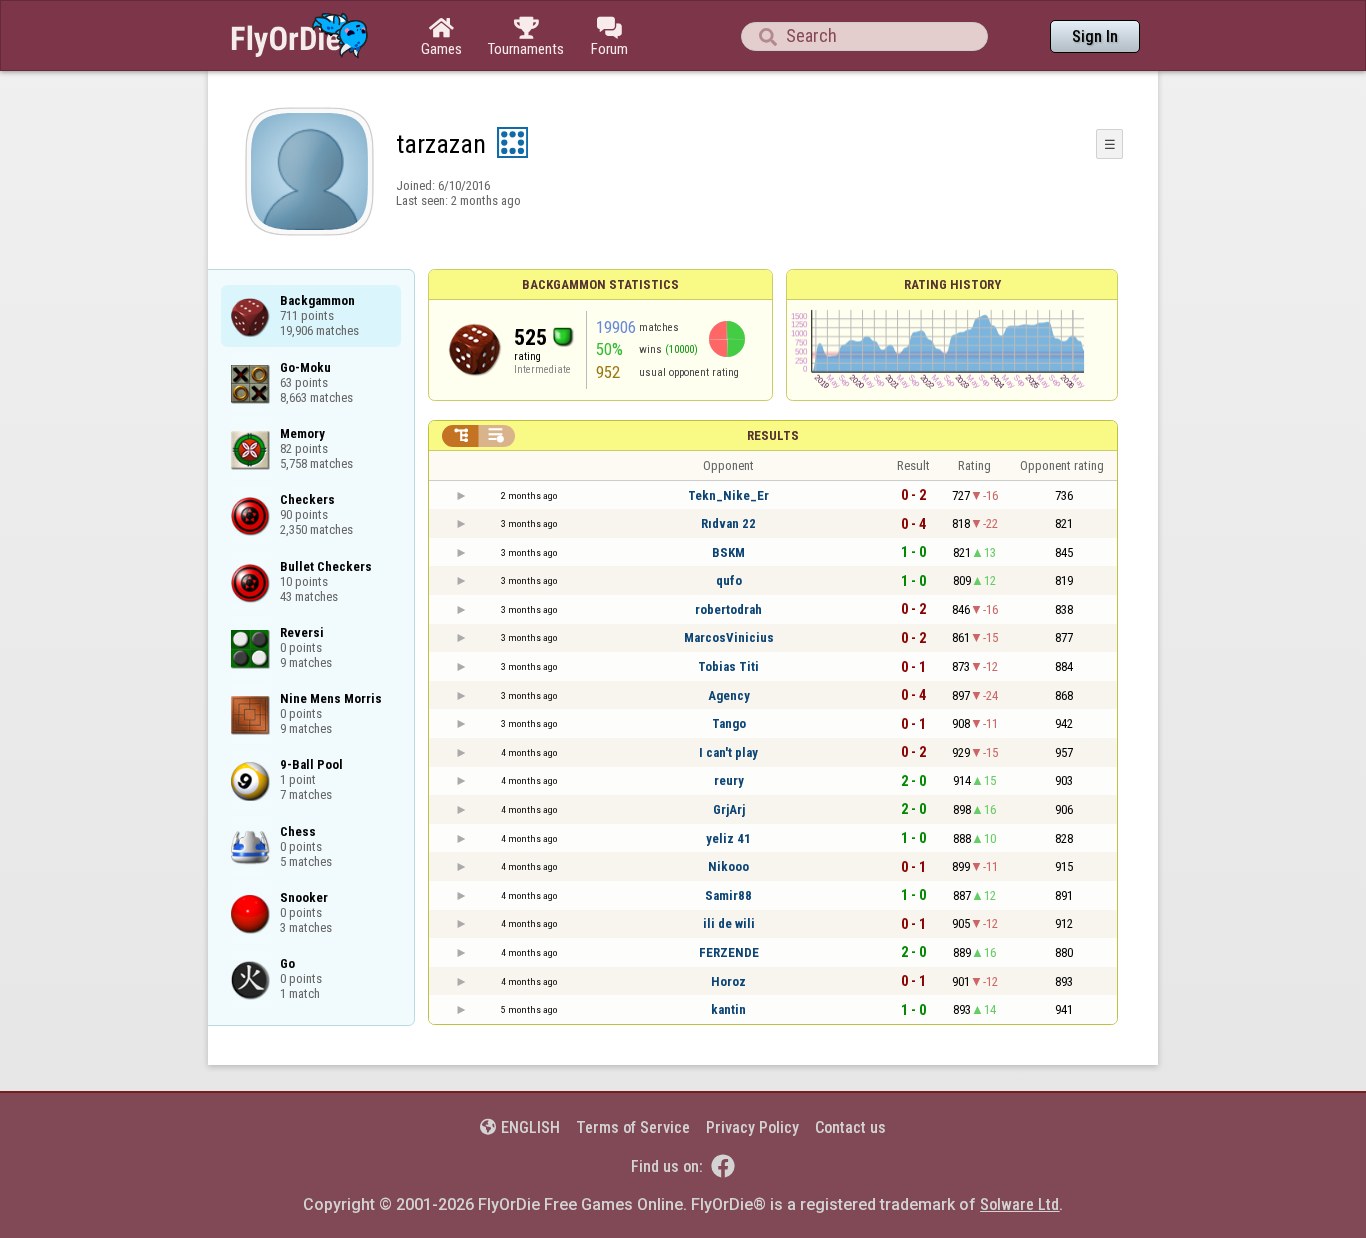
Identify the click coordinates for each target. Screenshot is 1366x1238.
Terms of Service (633, 1127)
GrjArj (729, 809)
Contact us (850, 1127)
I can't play (728, 752)
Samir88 (728, 895)
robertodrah (728, 609)
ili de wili (729, 923)
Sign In (1095, 36)
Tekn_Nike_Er (728, 495)
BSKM (728, 552)
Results (773, 435)
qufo (729, 580)
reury (729, 780)
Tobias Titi (728, 666)
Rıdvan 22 (728, 523)
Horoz (728, 981)
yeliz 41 (728, 838)
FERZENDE (729, 952)
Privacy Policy (752, 1127)
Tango (729, 723)
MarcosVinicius (729, 637)
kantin (728, 1009)
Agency (729, 695)
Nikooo (728, 866)
